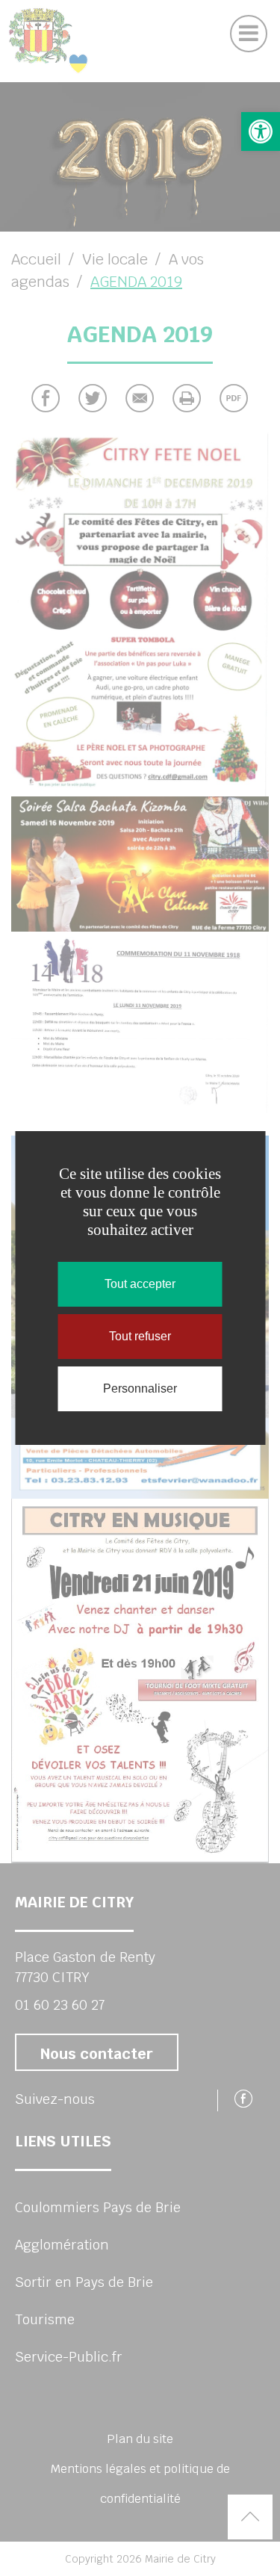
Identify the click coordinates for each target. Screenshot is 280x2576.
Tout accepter (140, 1284)
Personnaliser (140, 1388)
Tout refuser (140, 1336)
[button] (261, 131)
